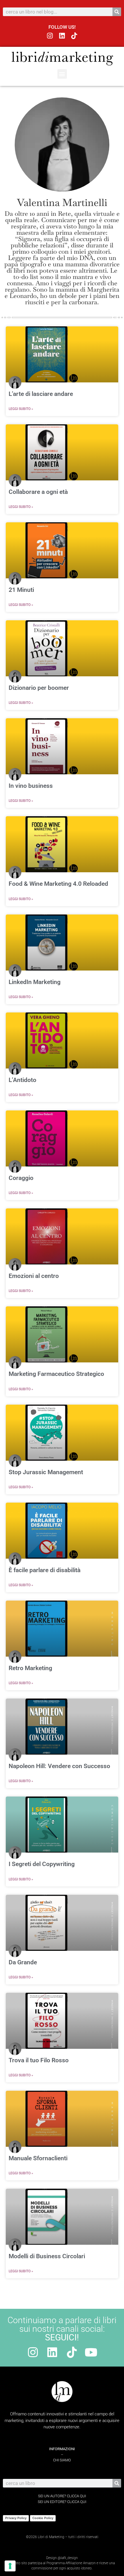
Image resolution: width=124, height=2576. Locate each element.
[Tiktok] (74, 36)
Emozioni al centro (34, 1276)
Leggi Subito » (21, 409)
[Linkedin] (62, 36)
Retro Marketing (30, 1668)
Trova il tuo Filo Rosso (39, 2060)
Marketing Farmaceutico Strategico (56, 1374)
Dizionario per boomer (39, 688)
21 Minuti (21, 590)
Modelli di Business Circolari (47, 2256)
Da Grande (23, 1962)
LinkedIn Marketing (35, 982)
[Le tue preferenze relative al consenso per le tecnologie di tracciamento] (10, 2566)
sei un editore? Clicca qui (62, 2502)
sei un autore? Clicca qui (62, 2496)
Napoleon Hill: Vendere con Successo (59, 1766)
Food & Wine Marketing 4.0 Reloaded (58, 884)
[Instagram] (50, 36)
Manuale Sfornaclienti (38, 2158)
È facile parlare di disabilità (45, 1570)
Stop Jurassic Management (46, 1472)
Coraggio (21, 1178)
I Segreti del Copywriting (42, 1864)
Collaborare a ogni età (38, 492)
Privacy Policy (16, 2518)
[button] (62, 74)
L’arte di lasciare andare (41, 394)
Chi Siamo (62, 2460)
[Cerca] (117, 12)
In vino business (31, 786)
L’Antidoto (22, 1080)
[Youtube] (91, 2352)
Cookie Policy (43, 2518)
